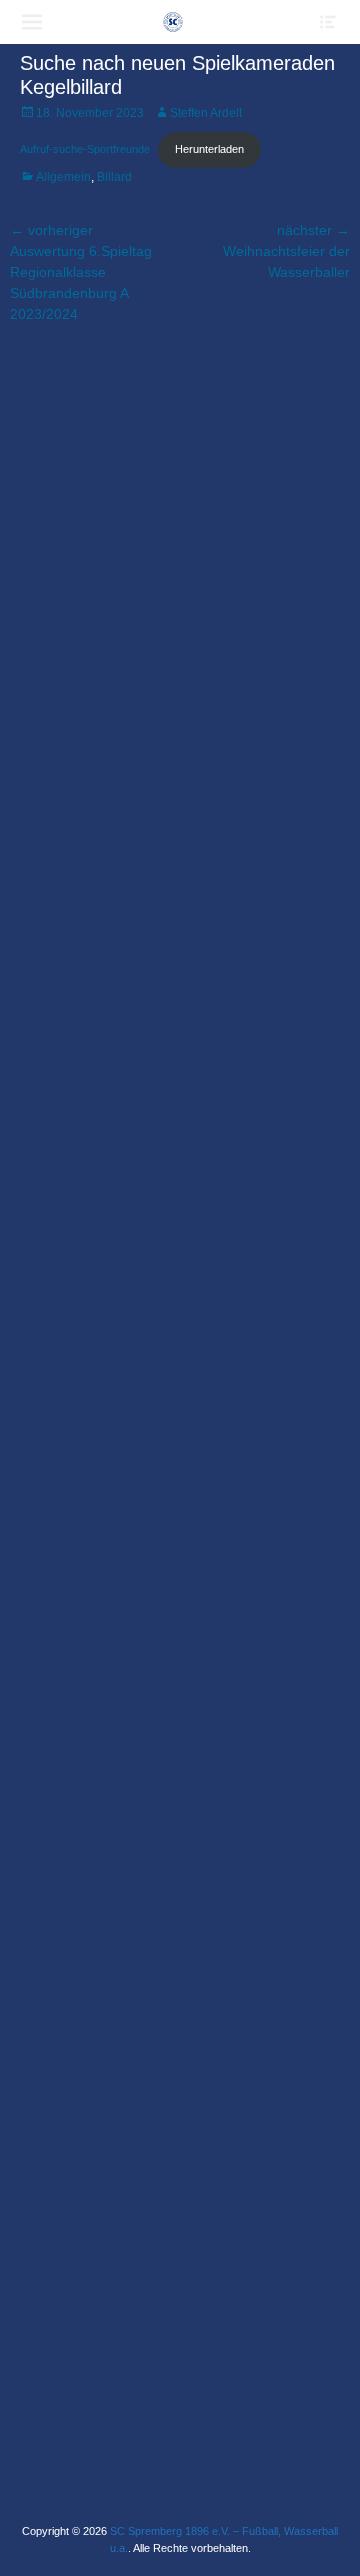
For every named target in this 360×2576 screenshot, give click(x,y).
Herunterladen (209, 149)
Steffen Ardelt (206, 113)
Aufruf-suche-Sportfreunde (85, 149)
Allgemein (63, 177)
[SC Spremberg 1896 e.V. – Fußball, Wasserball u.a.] (173, 22)
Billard (114, 177)
